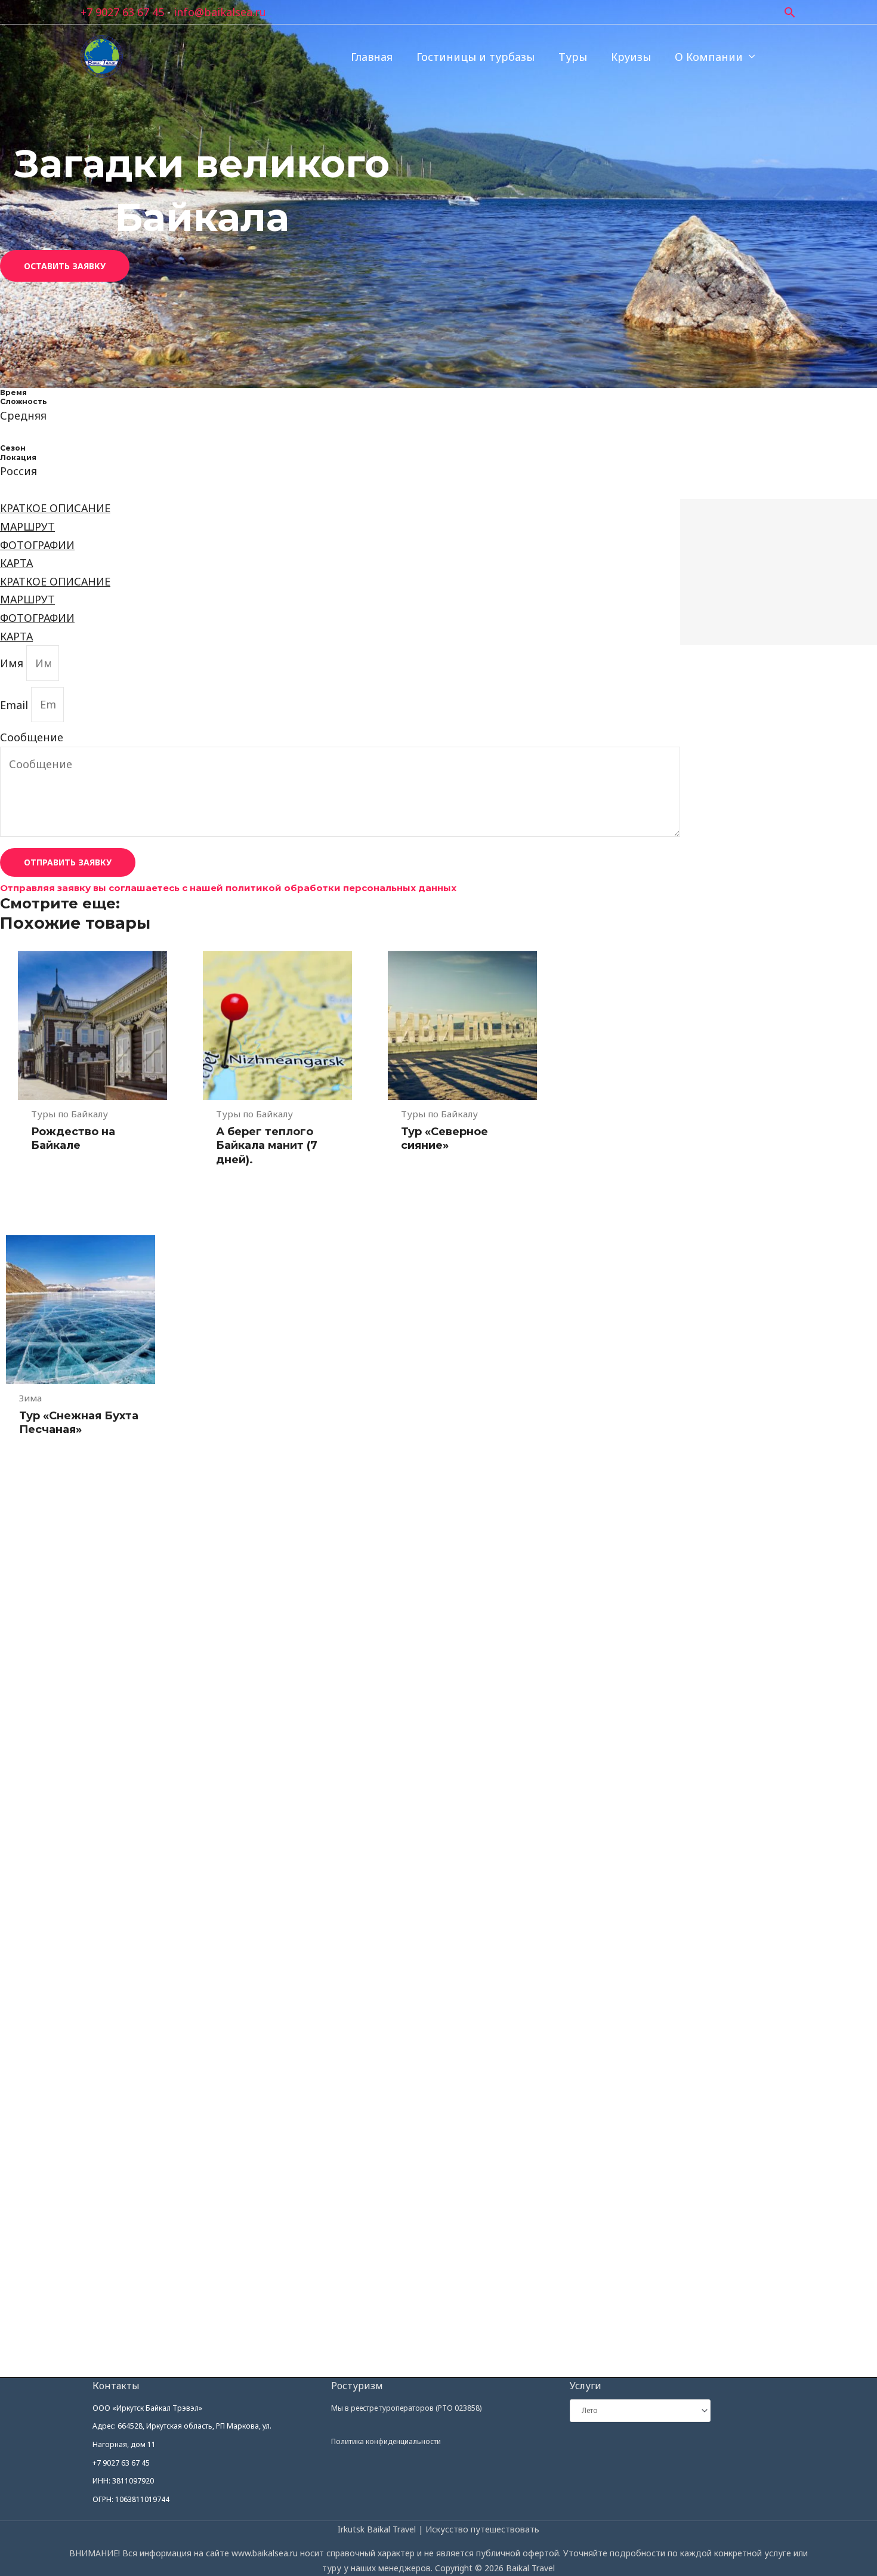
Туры (573, 57)
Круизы (631, 57)
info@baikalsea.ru (220, 12)
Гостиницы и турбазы (475, 57)
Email (16, 704)
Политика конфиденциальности (386, 2441)
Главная (372, 57)
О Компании (709, 57)
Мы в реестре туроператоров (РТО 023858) (406, 2408)
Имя (13, 663)
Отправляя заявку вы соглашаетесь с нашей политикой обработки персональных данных (228, 888)
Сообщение (32, 737)
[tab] (340, 508)
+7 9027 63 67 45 (122, 12)
